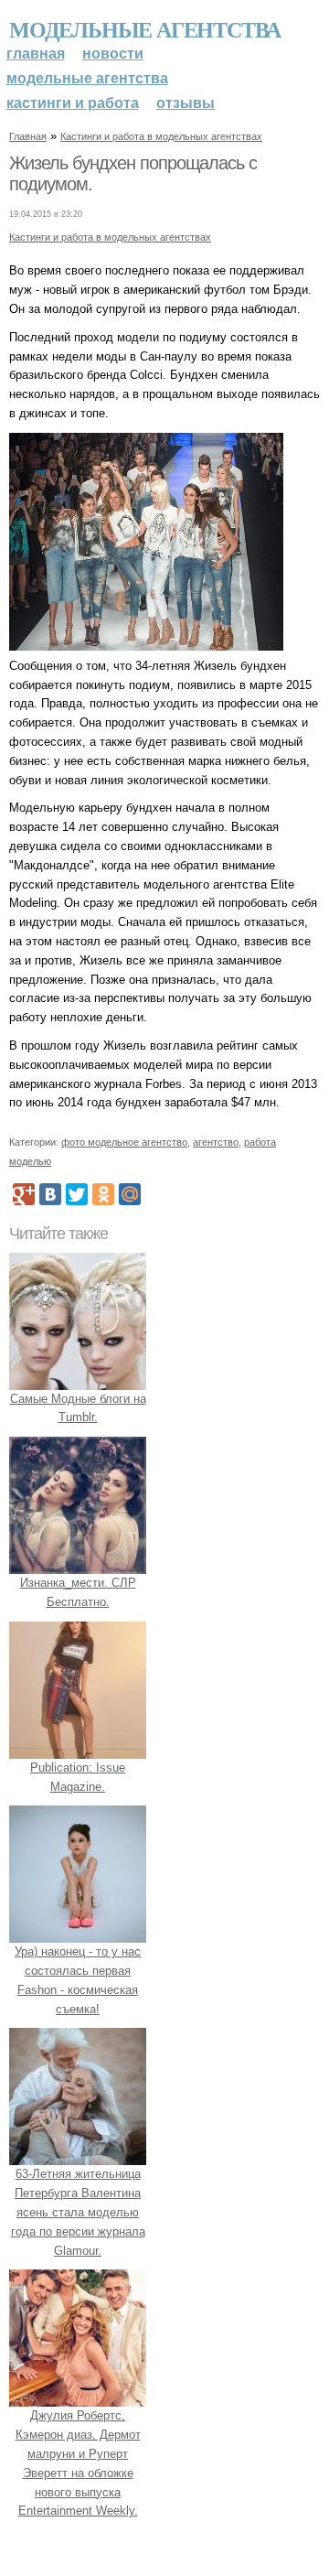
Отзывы (186, 103)
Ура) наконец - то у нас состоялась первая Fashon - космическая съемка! (78, 1980)
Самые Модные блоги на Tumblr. (78, 1408)
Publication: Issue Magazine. (78, 1777)
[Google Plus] (24, 1194)
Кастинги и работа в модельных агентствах (161, 136)
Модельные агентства (145, 29)
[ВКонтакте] (50, 1194)
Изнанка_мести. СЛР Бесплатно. (78, 1592)
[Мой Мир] (130, 1194)
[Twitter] (77, 1194)
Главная (36, 54)
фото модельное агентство (124, 1142)
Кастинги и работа (73, 103)
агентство (216, 1142)
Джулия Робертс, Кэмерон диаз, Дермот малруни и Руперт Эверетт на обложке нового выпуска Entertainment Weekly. (78, 2463)
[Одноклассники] (103, 1194)
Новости (113, 54)
